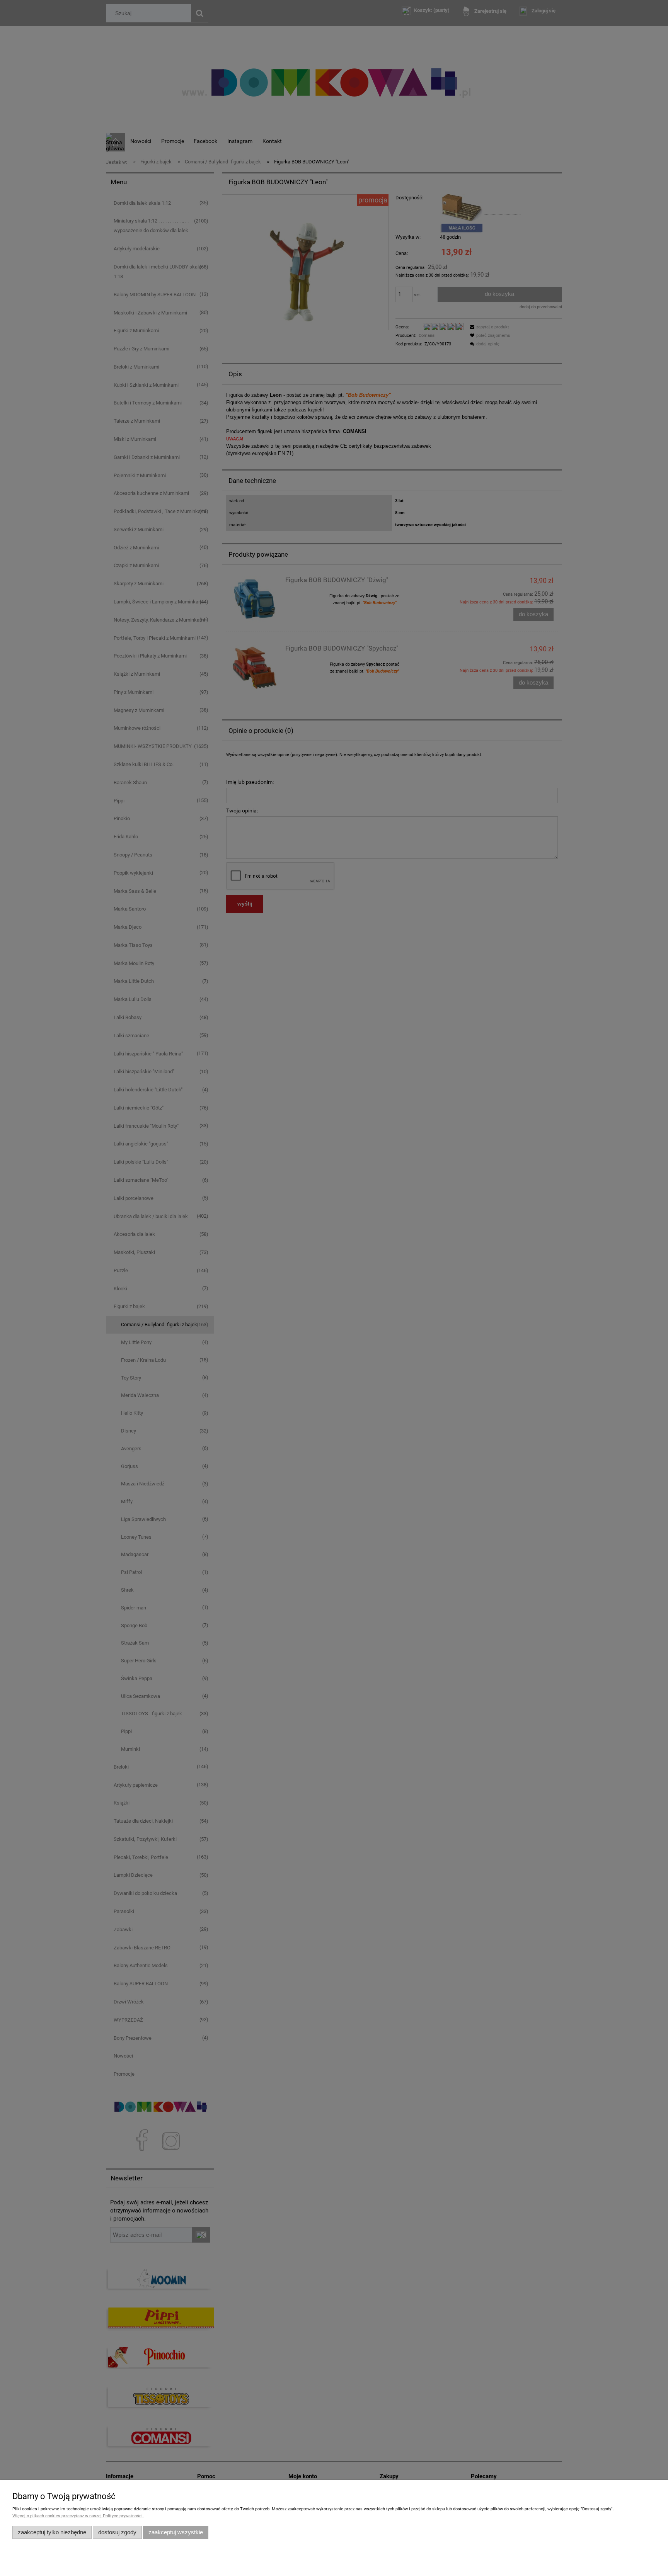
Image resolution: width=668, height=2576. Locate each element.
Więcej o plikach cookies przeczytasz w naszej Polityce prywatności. (78, 2516)
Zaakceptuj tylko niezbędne (52, 2532)
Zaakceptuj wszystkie (176, 2532)
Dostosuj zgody (117, 2532)
